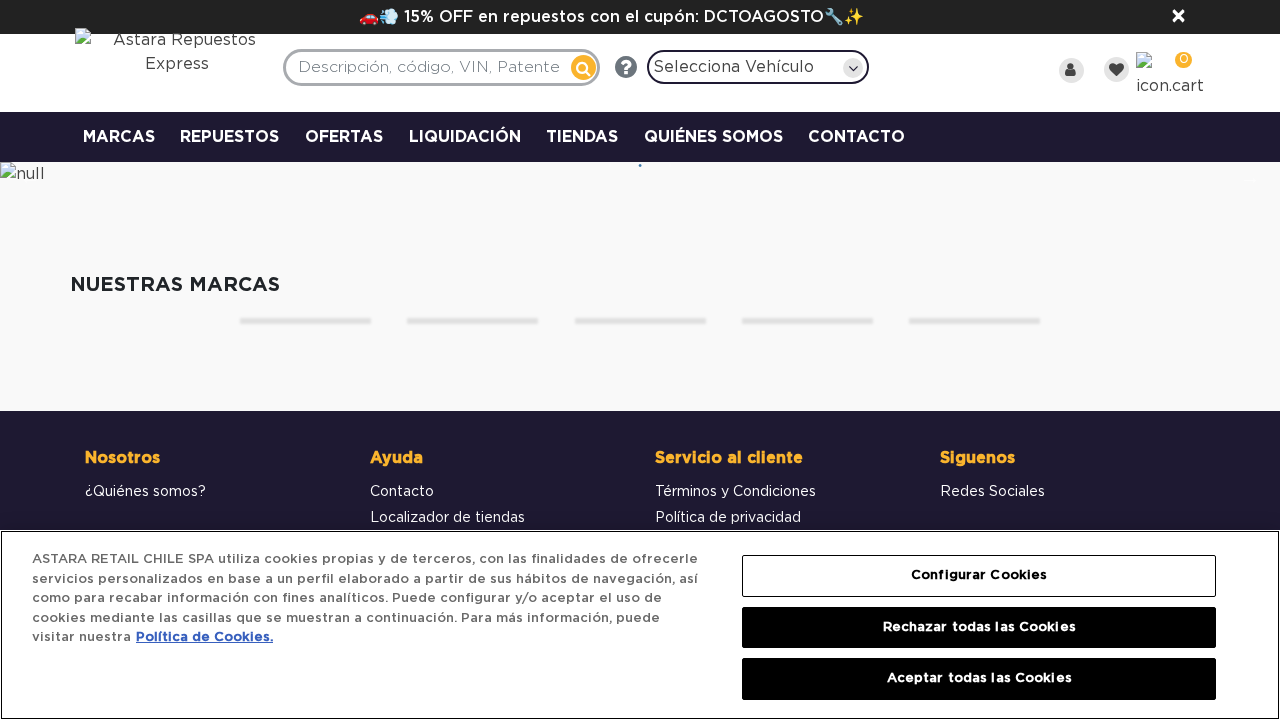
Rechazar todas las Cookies (979, 627)
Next (1250, 177)
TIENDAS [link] (582, 137)
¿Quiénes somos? (145, 492)
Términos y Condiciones (735, 492)
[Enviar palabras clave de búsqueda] (583, 67)
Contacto (402, 492)
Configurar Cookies (979, 575)
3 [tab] (670, 166)
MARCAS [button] (119, 137)
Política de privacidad (728, 518)
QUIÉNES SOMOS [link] (713, 137)
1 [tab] (610, 166)
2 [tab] (640, 166)
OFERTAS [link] (344, 137)
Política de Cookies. (204, 637)
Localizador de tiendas (447, 518)
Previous (30, 177)
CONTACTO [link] (856, 137)
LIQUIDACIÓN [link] (465, 137)
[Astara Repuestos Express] (165, 57)
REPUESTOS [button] (229, 137)
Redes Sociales (992, 492)
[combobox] (441, 67)
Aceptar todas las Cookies (979, 678)
